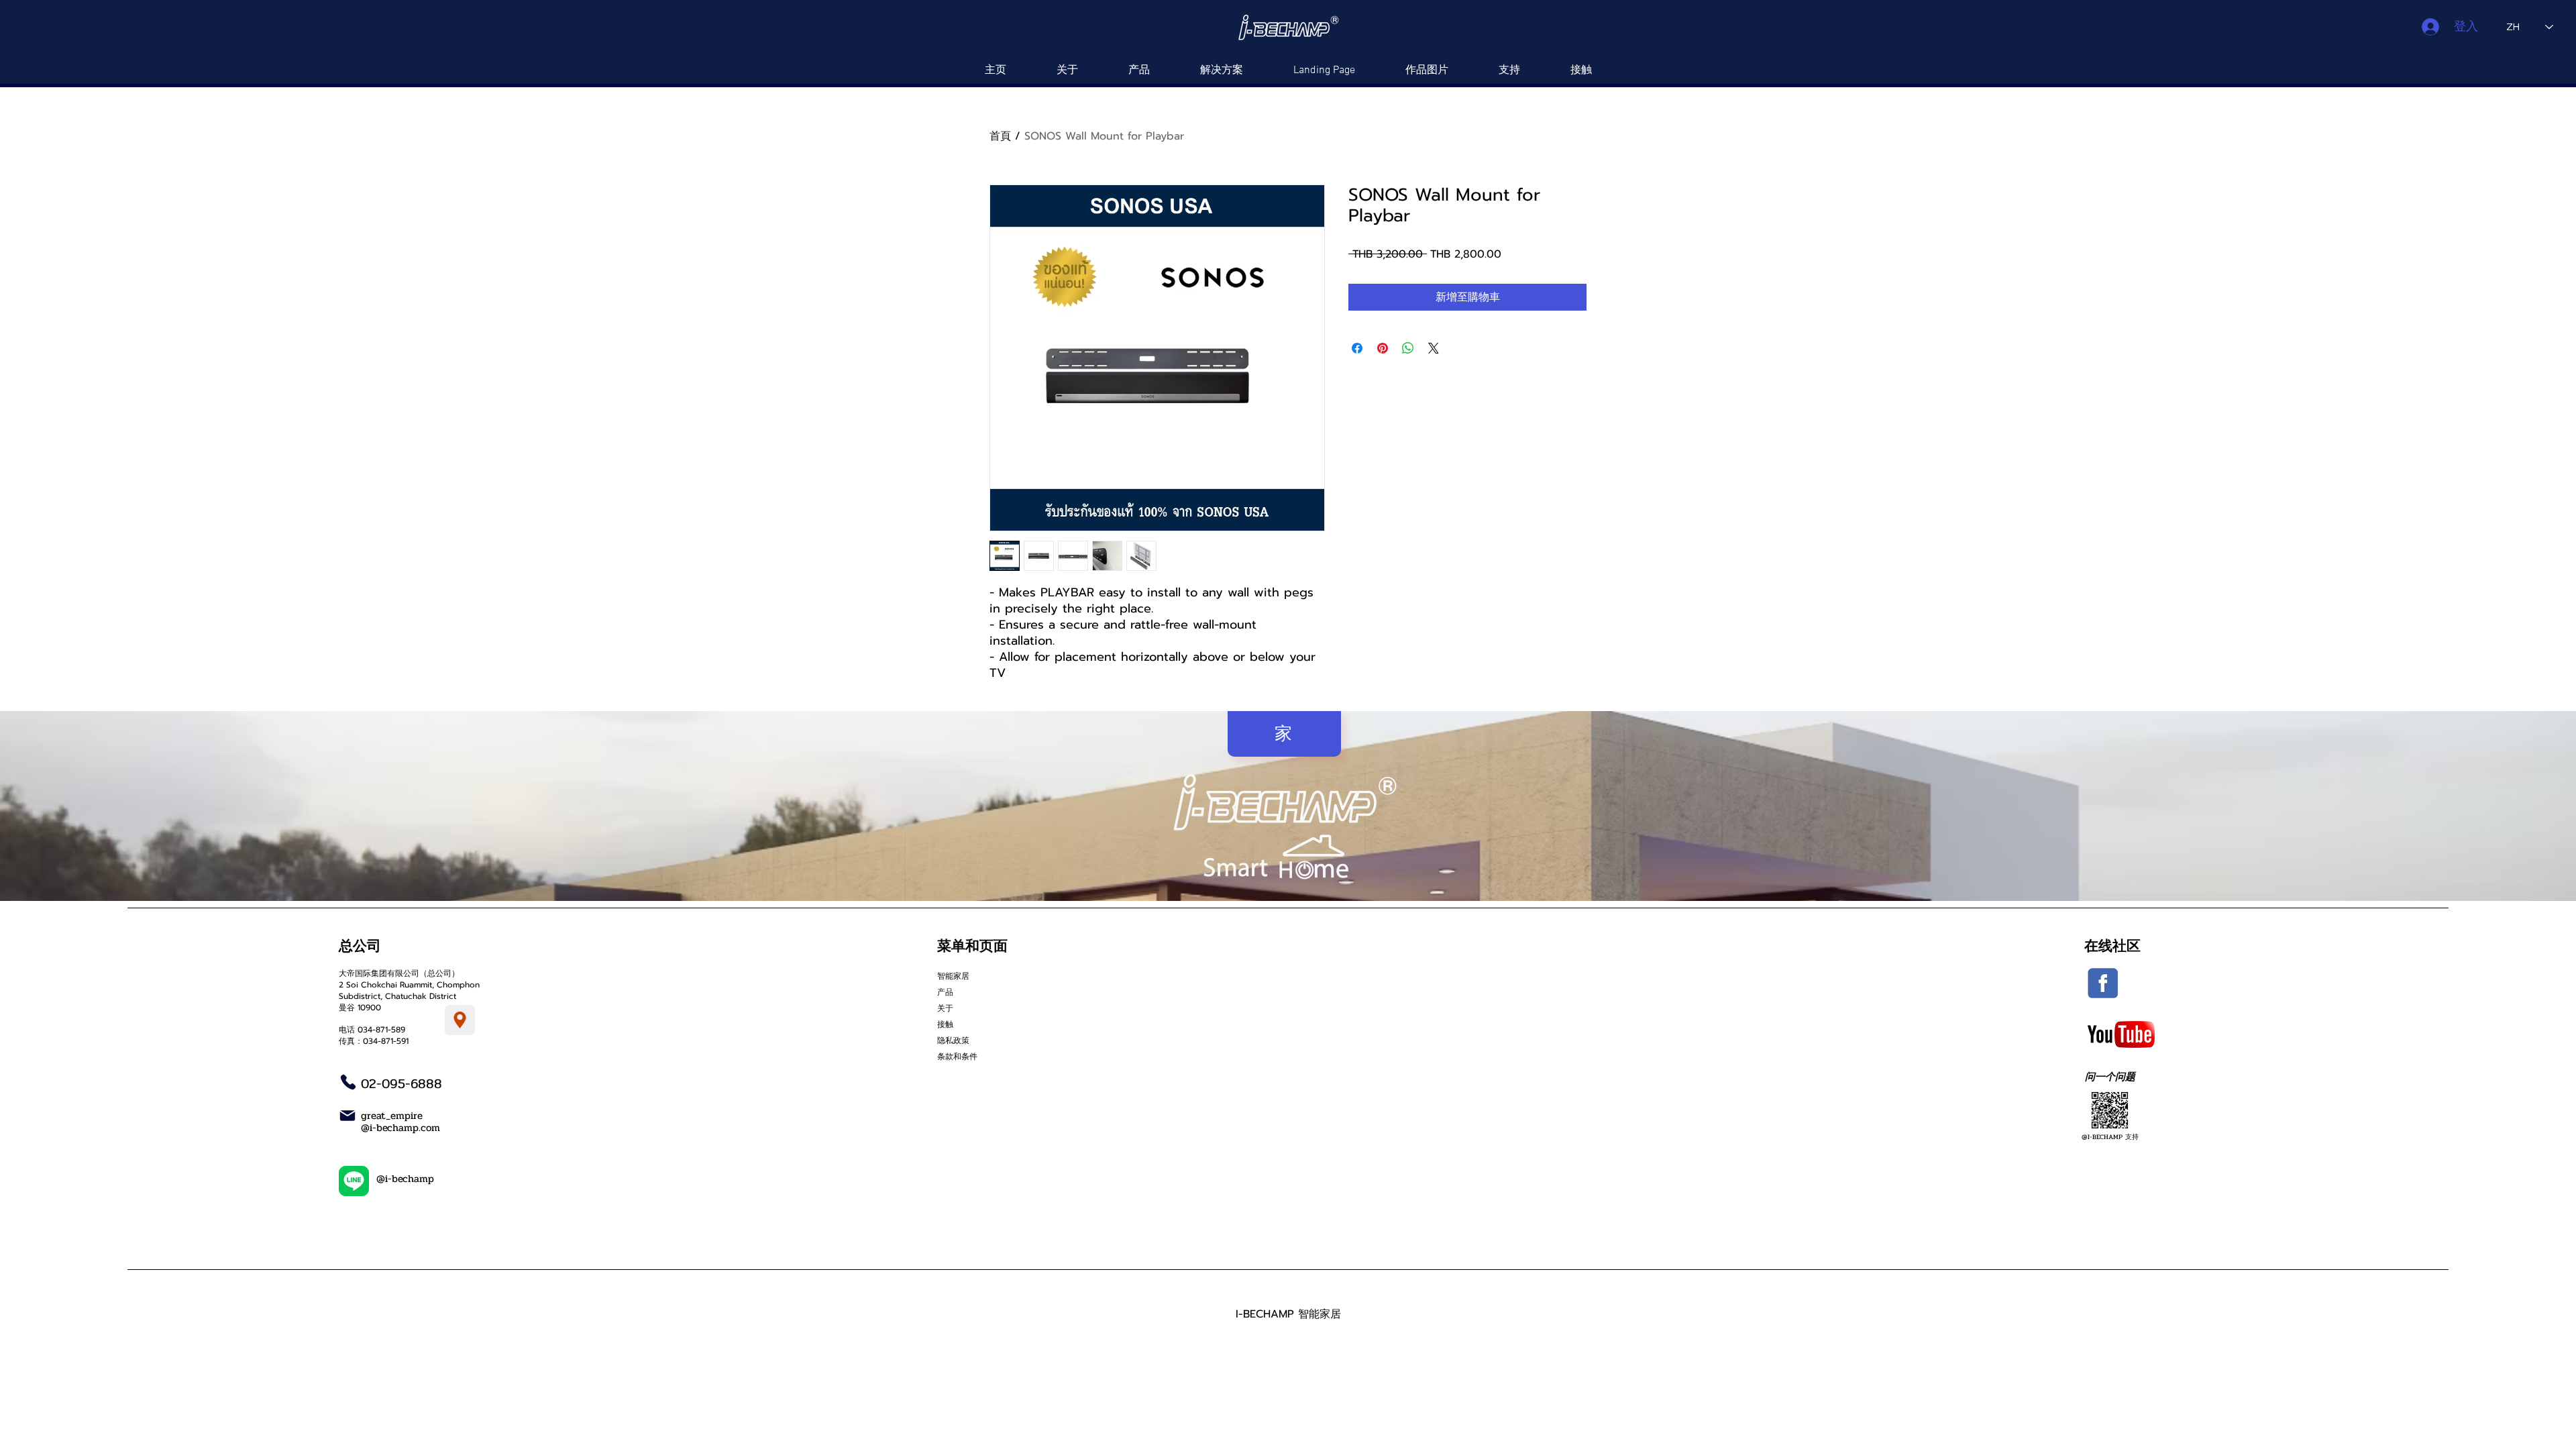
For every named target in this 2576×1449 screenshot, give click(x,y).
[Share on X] (1434, 348)
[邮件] (347, 1116)
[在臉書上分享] (1357, 348)
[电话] (348, 1082)
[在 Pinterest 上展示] (1383, 348)
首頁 (1000, 136)
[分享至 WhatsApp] (1408, 348)
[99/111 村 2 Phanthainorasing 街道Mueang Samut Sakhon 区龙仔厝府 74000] (460, 1020)
